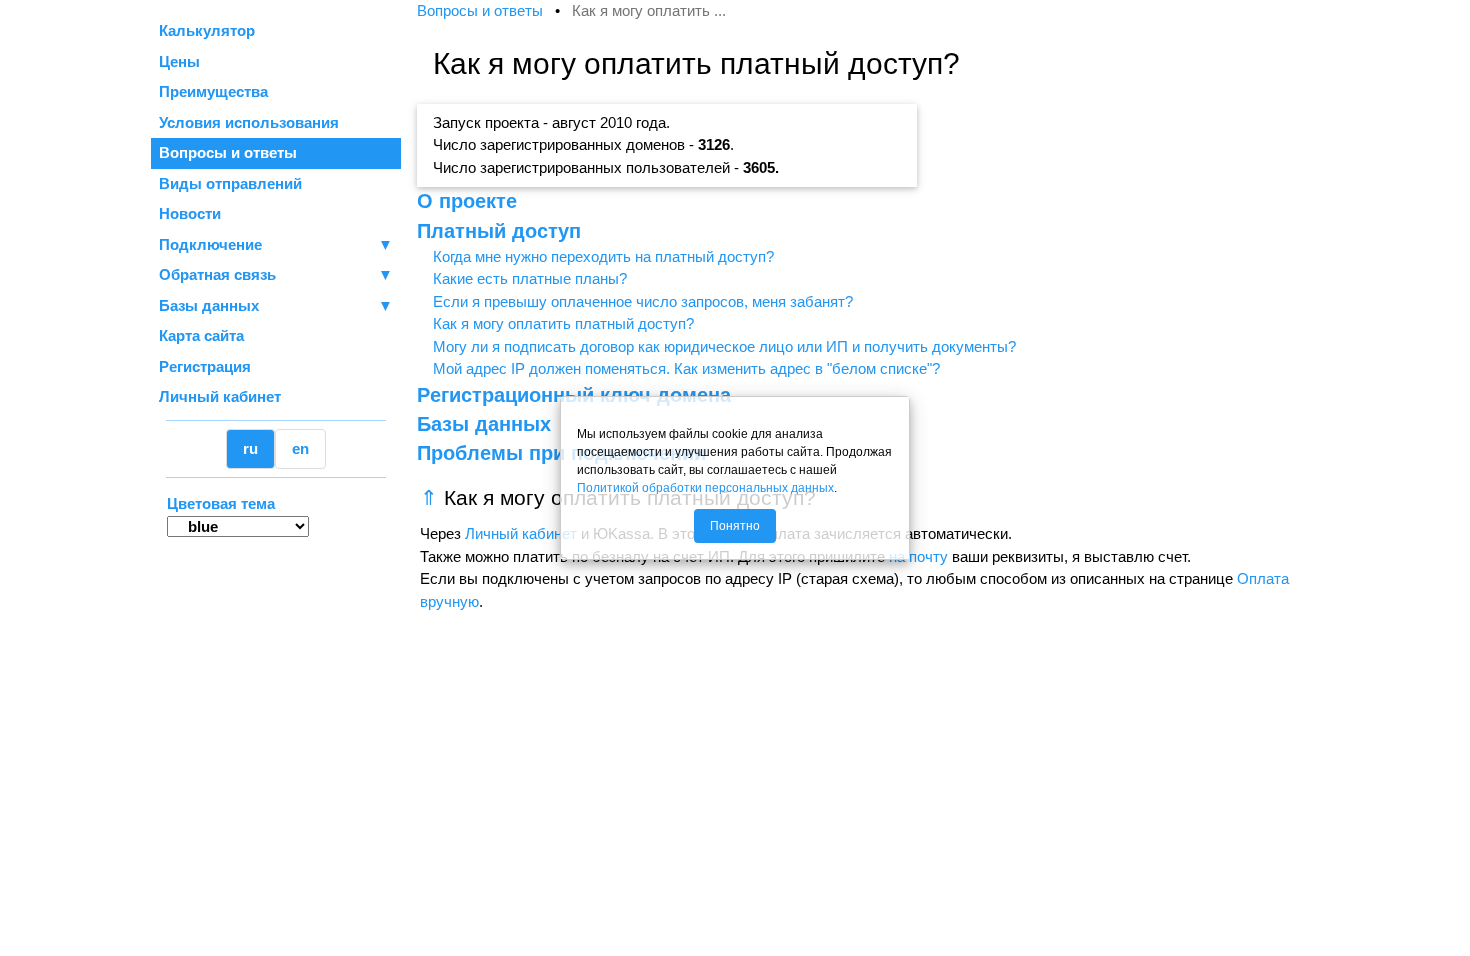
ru (250, 448)
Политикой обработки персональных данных (705, 488)
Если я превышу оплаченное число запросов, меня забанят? (643, 301)
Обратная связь (276, 274)
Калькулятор (207, 30)
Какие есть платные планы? (530, 278)
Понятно (735, 526)
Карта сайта (201, 335)
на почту (918, 556)
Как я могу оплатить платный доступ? (563, 323)
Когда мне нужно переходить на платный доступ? (603, 256)
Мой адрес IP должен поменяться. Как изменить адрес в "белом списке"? (686, 368)
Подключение (276, 244)
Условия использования (249, 122)
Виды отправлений (230, 183)
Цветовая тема (221, 503)
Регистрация (205, 366)
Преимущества (213, 91)
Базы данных (209, 305)
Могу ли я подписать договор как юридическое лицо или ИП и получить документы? (724, 346)
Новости (190, 213)
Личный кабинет (220, 396)
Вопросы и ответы (228, 152)
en (300, 448)
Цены (179, 61)
